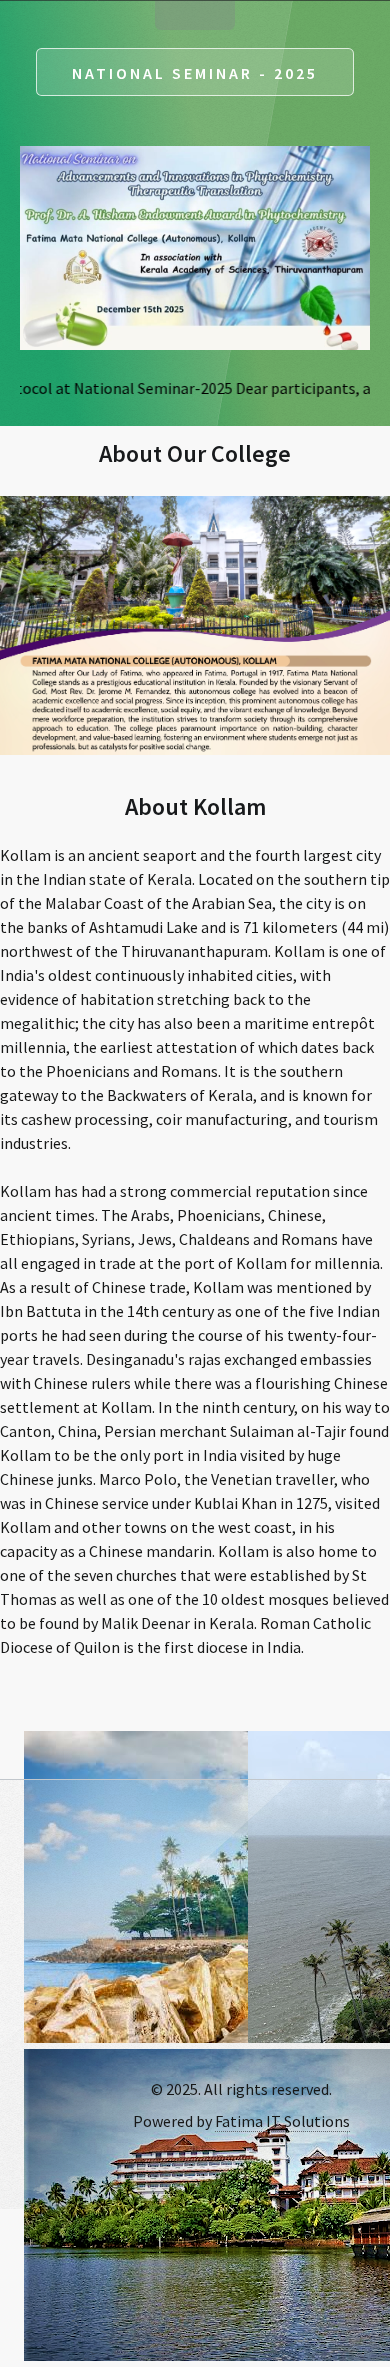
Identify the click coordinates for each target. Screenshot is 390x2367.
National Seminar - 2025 (195, 73)
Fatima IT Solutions (282, 2121)
